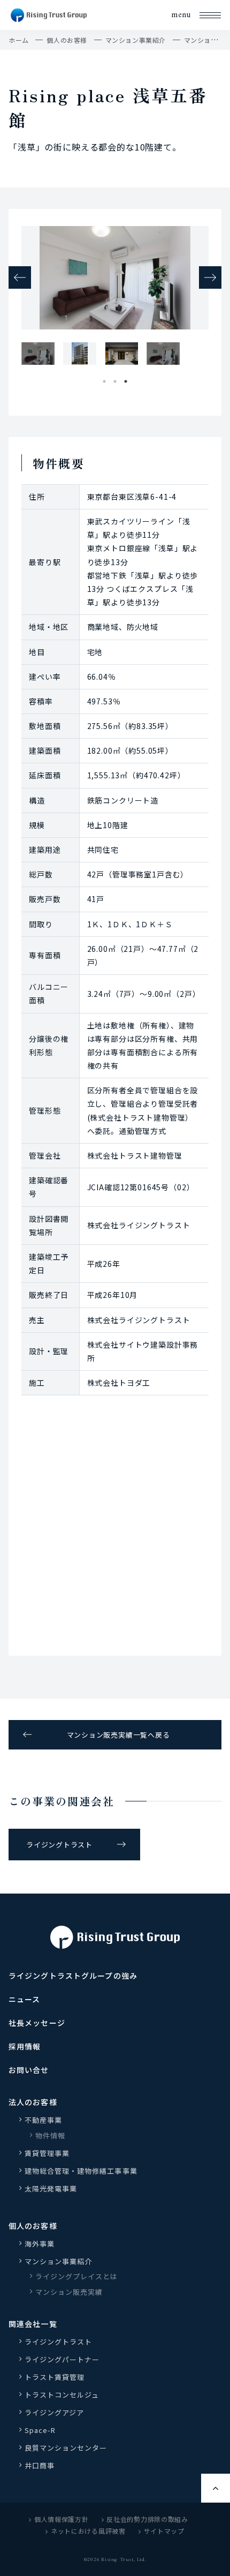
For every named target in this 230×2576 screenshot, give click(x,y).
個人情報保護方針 (62, 2519)
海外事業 (40, 2244)
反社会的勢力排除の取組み (147, 2519)
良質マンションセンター (66, 2448)
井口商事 (40, 2465)
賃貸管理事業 (47, 2153)
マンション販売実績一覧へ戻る (118, 1735)
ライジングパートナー (62, 2359)
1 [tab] (104, 379)
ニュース (24, 1999)
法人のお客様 (33, 2102)
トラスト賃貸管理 (58, 2377)
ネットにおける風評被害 (88, 2531)
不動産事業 (43, 2120)
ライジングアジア (54, 2412)
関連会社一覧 (33, 2324)
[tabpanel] (36, 353)
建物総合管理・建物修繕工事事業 (81, 2171)
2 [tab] (115, 379)
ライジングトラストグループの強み (73, 1976)
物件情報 (50, 2135)
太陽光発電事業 (51, 2188)
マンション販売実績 (69, 2292)
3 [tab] (126, 379)
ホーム (19, 40)
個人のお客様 (67, 40)
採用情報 (25, 2046)
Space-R (40, 2430)
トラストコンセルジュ (62, 2395)
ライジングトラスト (59, 1845)
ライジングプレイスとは (76, 2276)
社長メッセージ (37, 2023)
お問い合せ (29, 2070)
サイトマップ (164, 2531)
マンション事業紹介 (136, 40)
